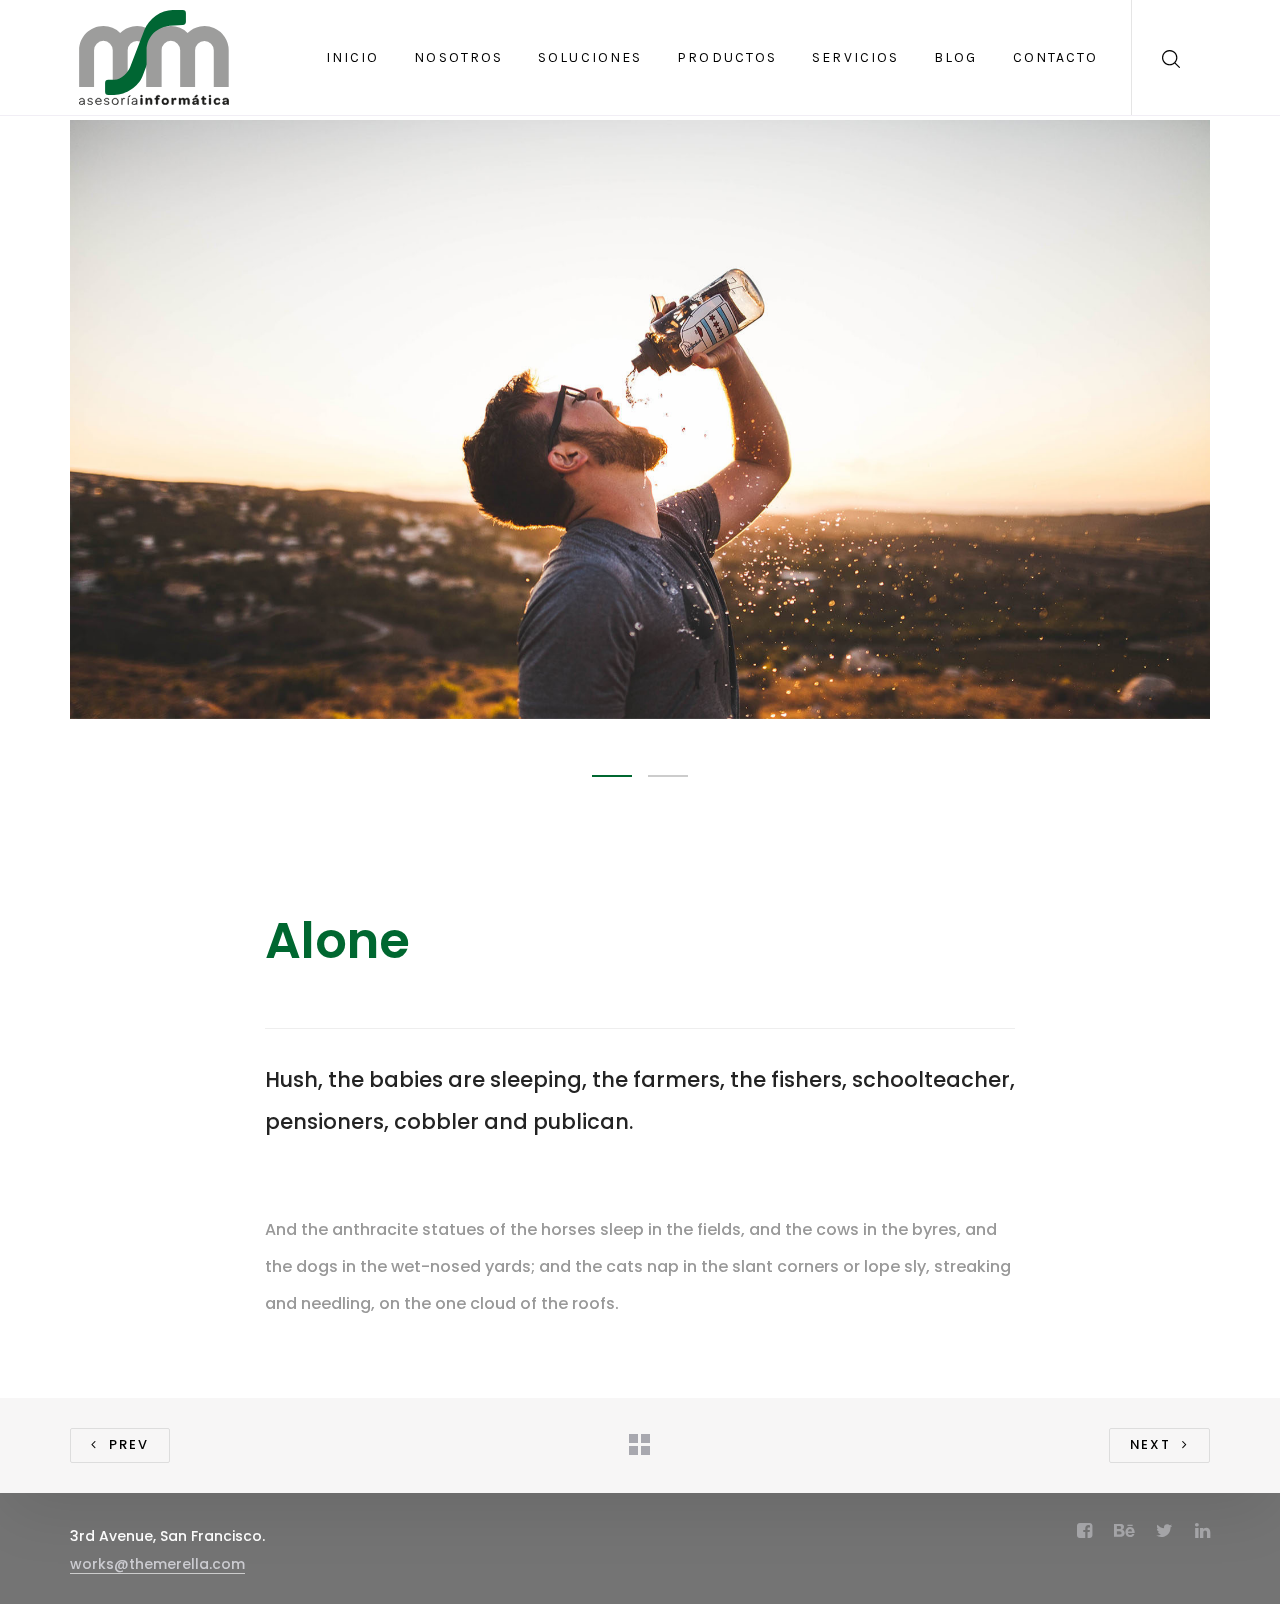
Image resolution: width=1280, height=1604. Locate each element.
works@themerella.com (157, 1564)
